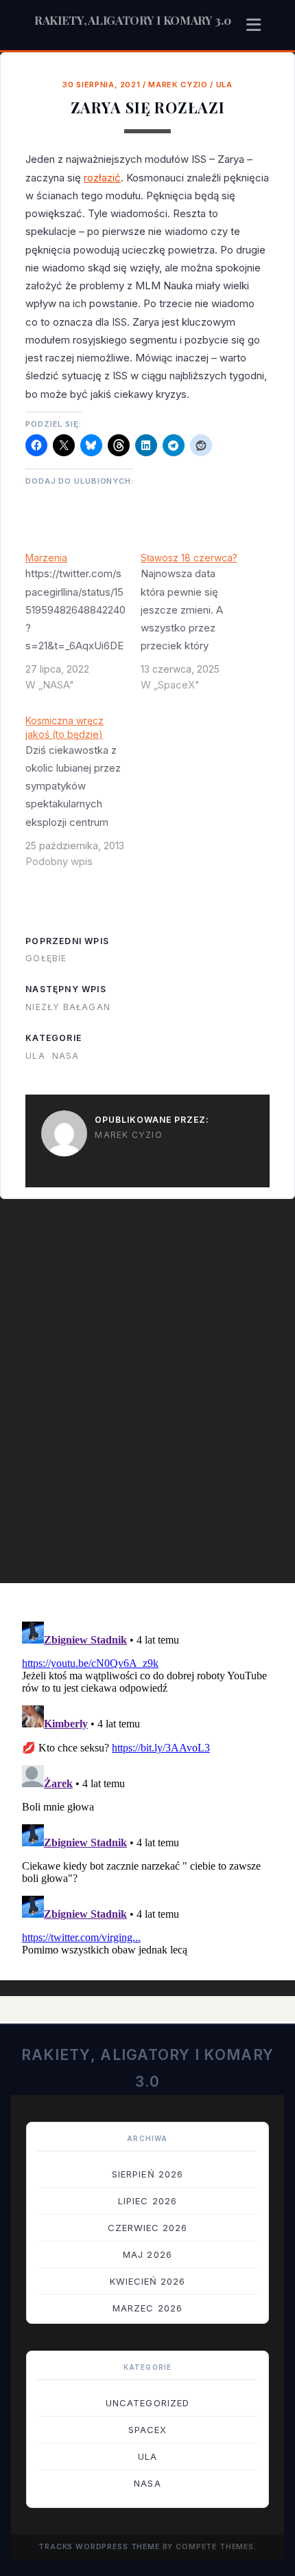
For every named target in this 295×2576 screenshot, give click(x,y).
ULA (224, 85)
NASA (66, 1056)
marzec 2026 (147, 2308)
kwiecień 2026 (148, 2281)
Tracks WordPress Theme (99, 2547)
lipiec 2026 (147, 2201)
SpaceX (147, 2430)
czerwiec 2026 (148, 2228)
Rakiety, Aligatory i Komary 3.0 (133, 20)
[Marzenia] (83, 627)
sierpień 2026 (147, 2174)
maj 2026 (147, 2254)
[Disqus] (147, 1398)
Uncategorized (147, 2403)
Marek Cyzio (178, 85)
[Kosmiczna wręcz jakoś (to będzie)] (83, 796)
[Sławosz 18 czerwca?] (198, 627)
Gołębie (46, 958)
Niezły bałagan (68, 1007)
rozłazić (102, 178)
